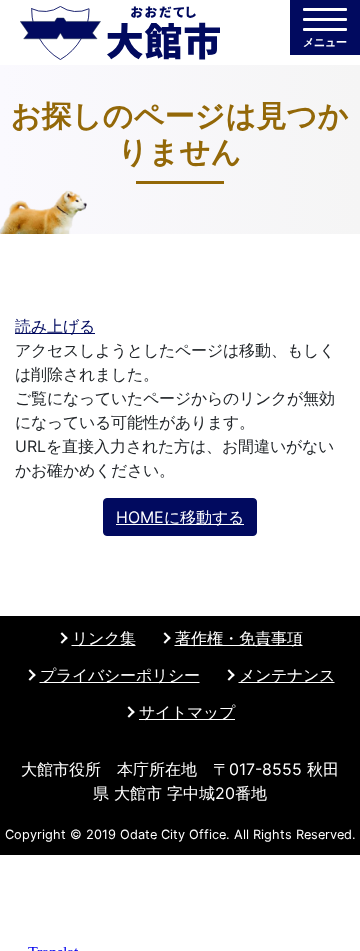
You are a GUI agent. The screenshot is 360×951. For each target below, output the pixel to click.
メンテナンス (287, 675)
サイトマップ (187, 712)
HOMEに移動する (180, 517)
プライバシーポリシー (120, 675)
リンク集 (104, 638)
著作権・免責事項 (239, 638)
